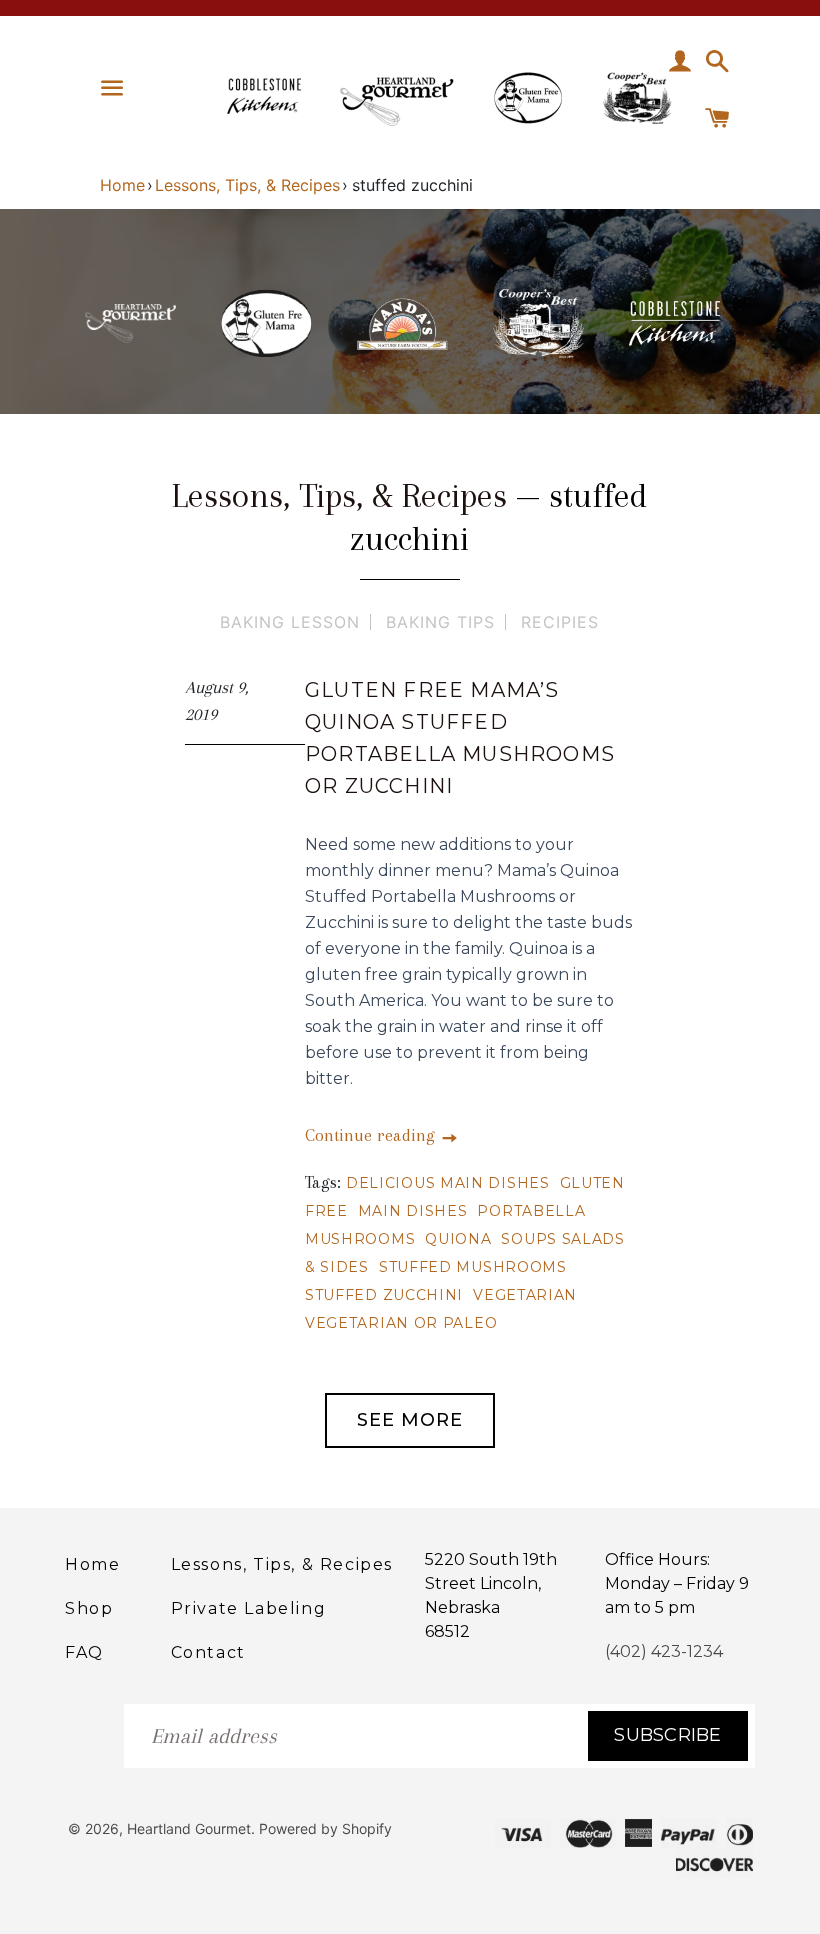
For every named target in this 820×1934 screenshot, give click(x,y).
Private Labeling (249, 1608)
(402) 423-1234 (664, 1651)
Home (122, 185)
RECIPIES (560, 622)
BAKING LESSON (290, 622)
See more (410, 1420)
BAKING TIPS (440, 622)
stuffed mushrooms (473, 1267)
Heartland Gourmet (189, 1828)
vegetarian (525, 1295)
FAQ (84, 1652)
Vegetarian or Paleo (401, 1323)
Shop (89, 1608)
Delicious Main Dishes (448, 1183)
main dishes (413, 1211)
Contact (208, 1652)
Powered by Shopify (325, 1828)
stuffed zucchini (384, 1295)
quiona (458, 1239)
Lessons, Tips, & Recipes (247, 185)
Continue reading (372, 1135)
